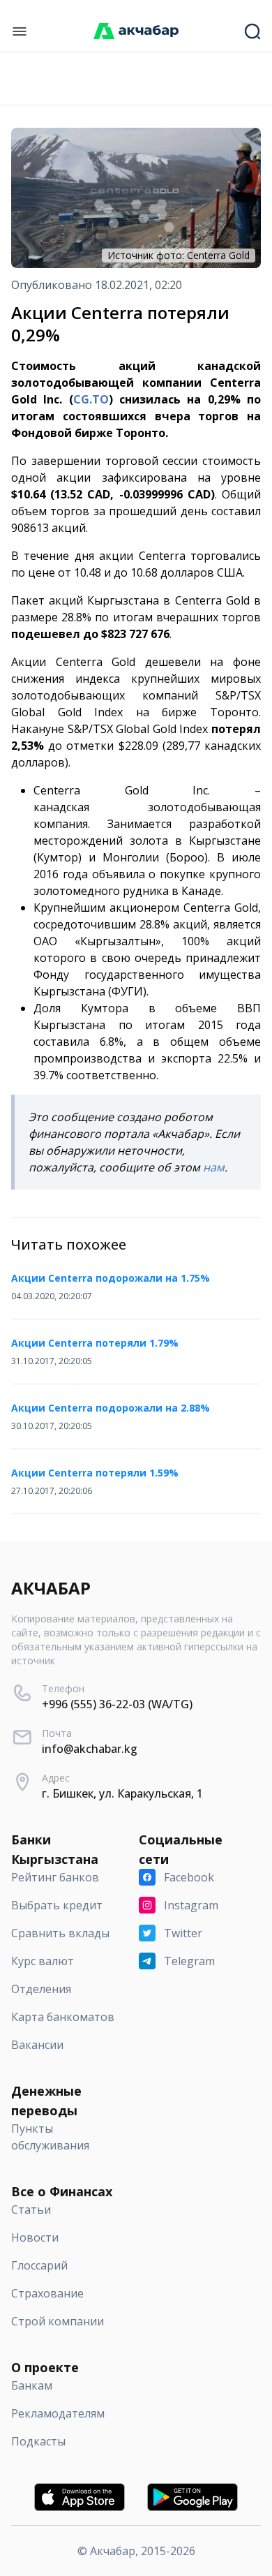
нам (214, 1167)
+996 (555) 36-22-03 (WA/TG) (117, 1704)
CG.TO (91, 399)
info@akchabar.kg (90, 1749)
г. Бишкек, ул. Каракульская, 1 (122, 1793)
